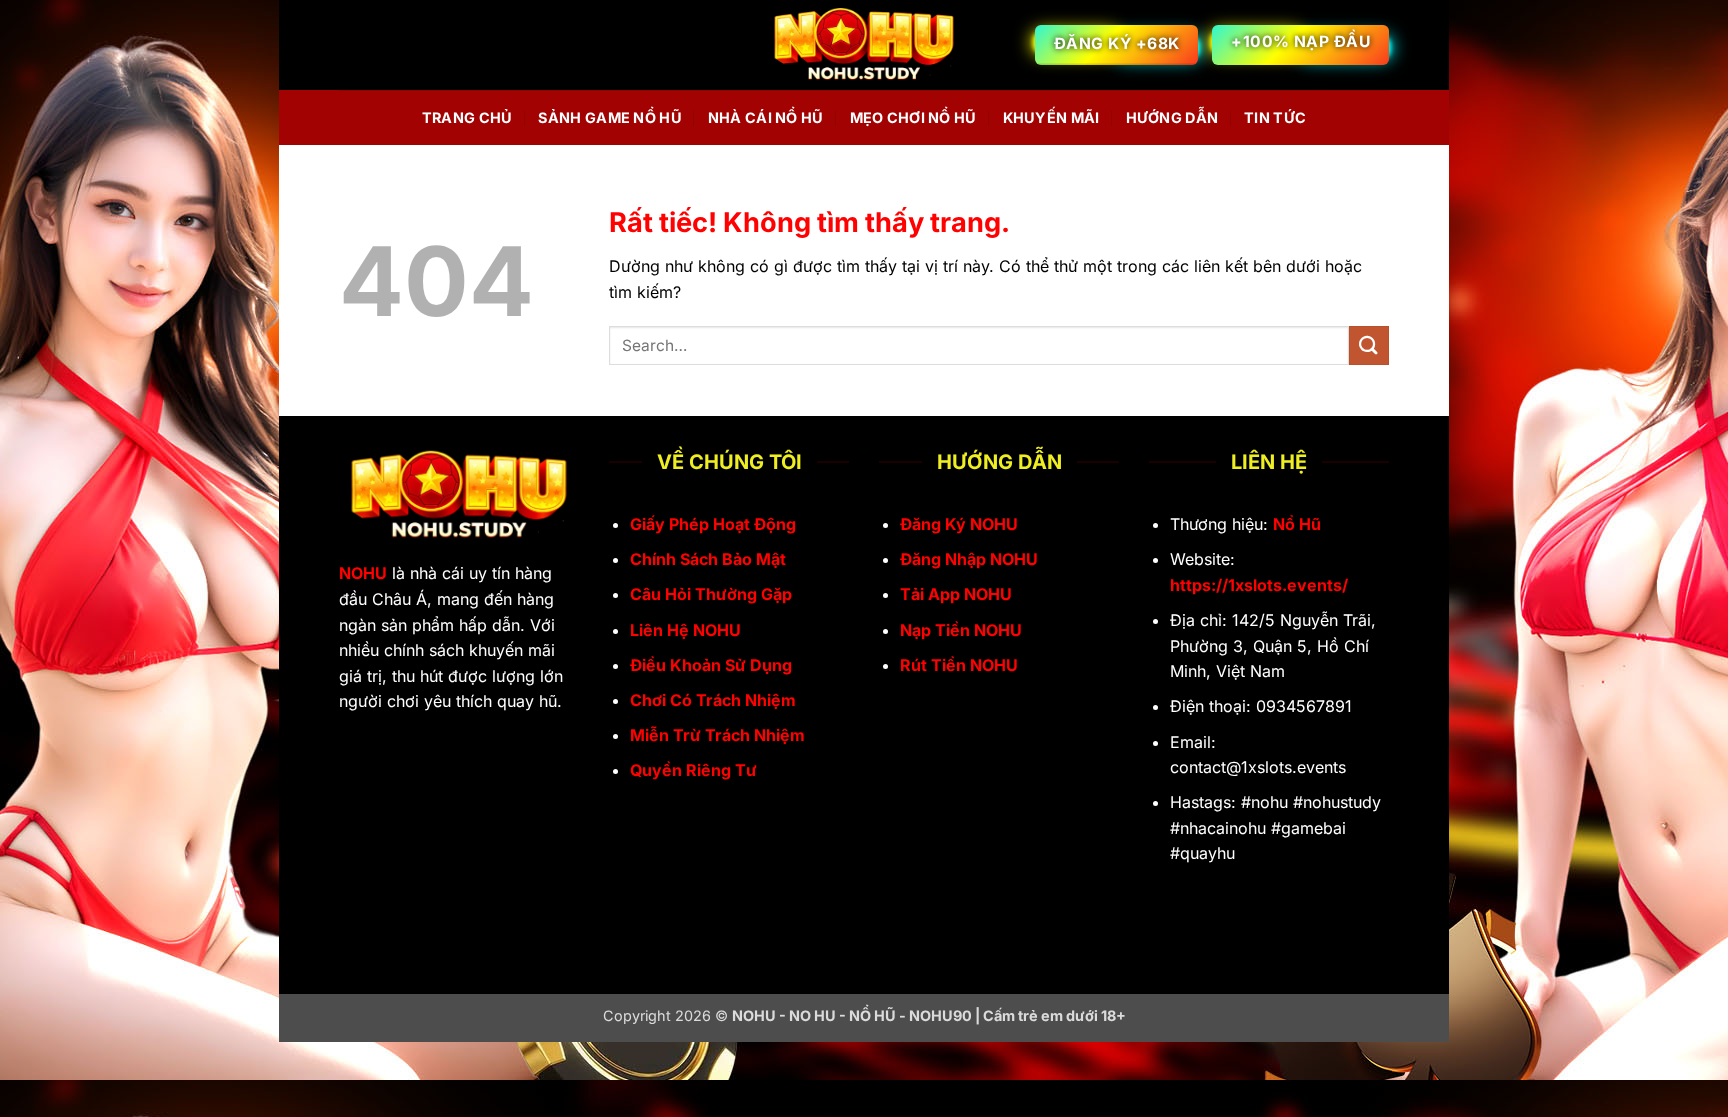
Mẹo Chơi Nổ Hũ (913, 117)
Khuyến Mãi (1051, 117)
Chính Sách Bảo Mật (708, 559)
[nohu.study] (864, 45)
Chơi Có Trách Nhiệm (713, 700)
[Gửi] (1369, 345)
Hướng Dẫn (1172, 117)
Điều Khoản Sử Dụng (711, 665)
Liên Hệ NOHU (685, 630)
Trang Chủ (467, 117)
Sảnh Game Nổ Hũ (609, 117)
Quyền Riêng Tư (693, 770)
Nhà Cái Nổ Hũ (766, 117)
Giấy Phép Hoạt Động (713, 524)
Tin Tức (1275, 117)
